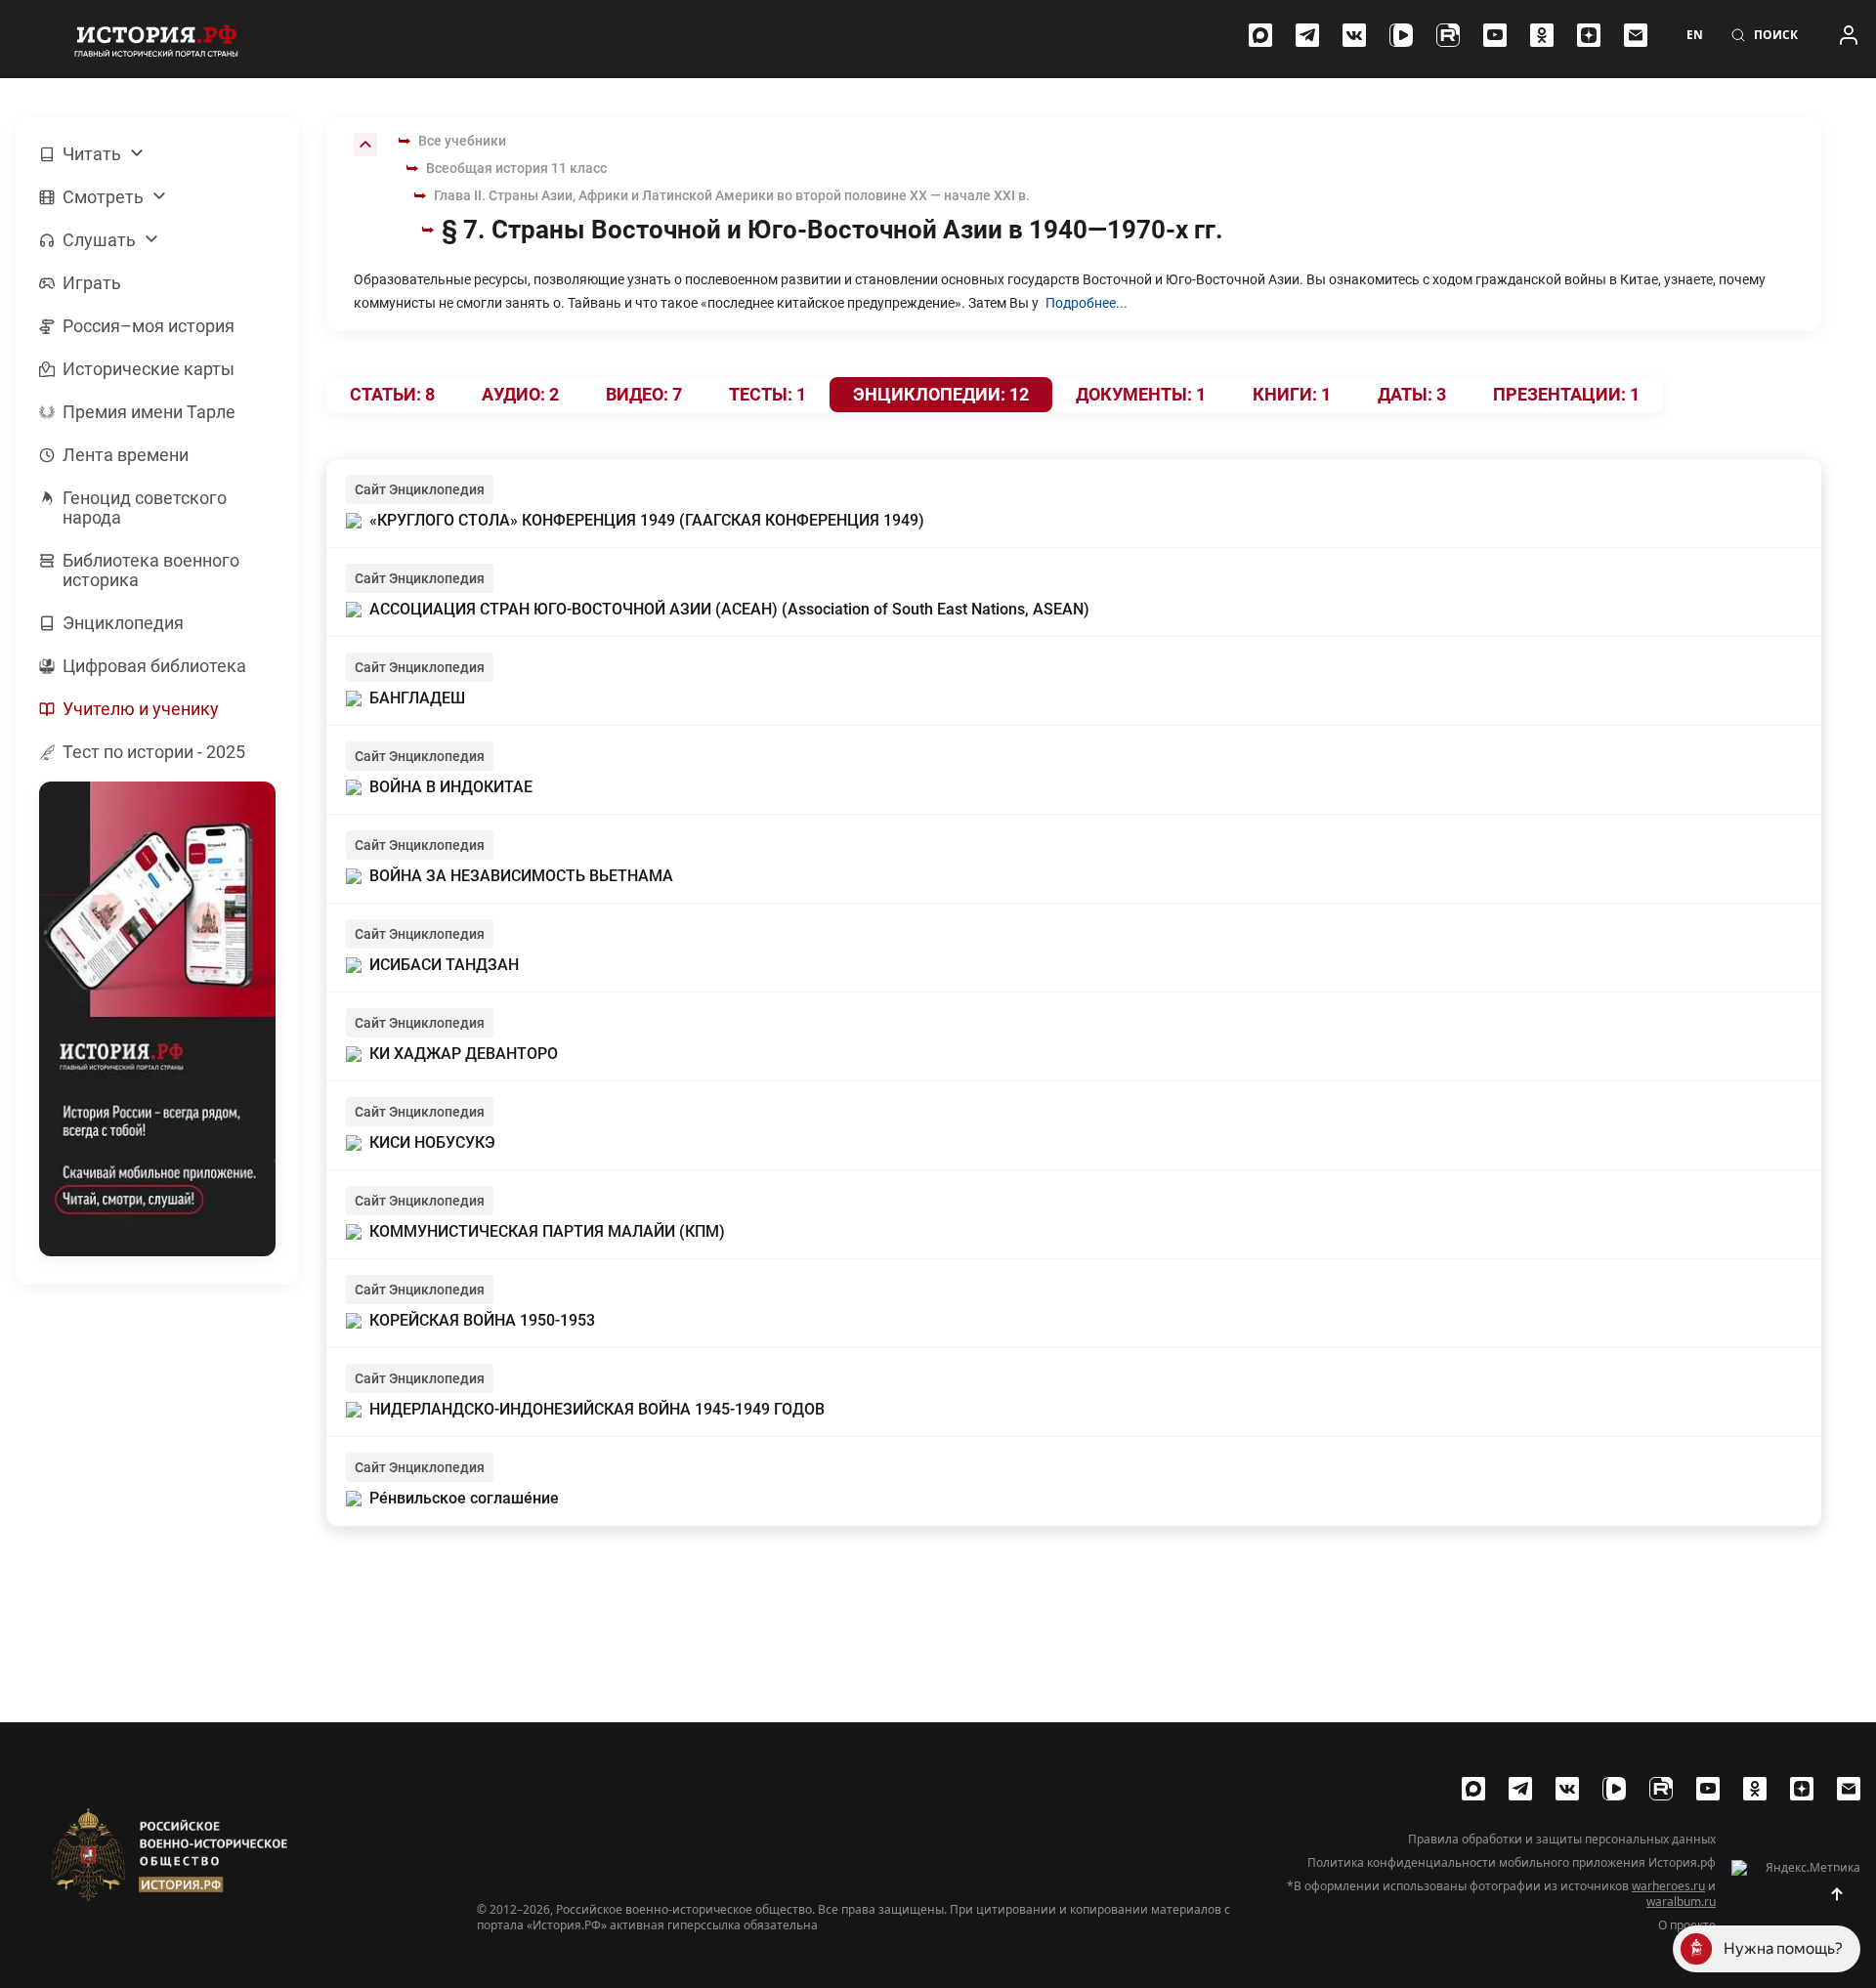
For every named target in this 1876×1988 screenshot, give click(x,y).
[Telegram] (1307, 35)
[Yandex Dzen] (1589, 35)
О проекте (1687, 1925)
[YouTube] (1495, 35)
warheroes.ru (1668, 1886)
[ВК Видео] (1401, 35)
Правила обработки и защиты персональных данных (1562, 1840)
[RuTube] (1448, 35)
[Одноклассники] (1542, 35)
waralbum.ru (1681, 1902)
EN (1695, 35)
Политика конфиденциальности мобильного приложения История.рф (1512, 1863)
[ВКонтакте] (1354, 35)
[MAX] (1260, 35)
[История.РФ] (156, 39)
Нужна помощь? (1783, 1948)
